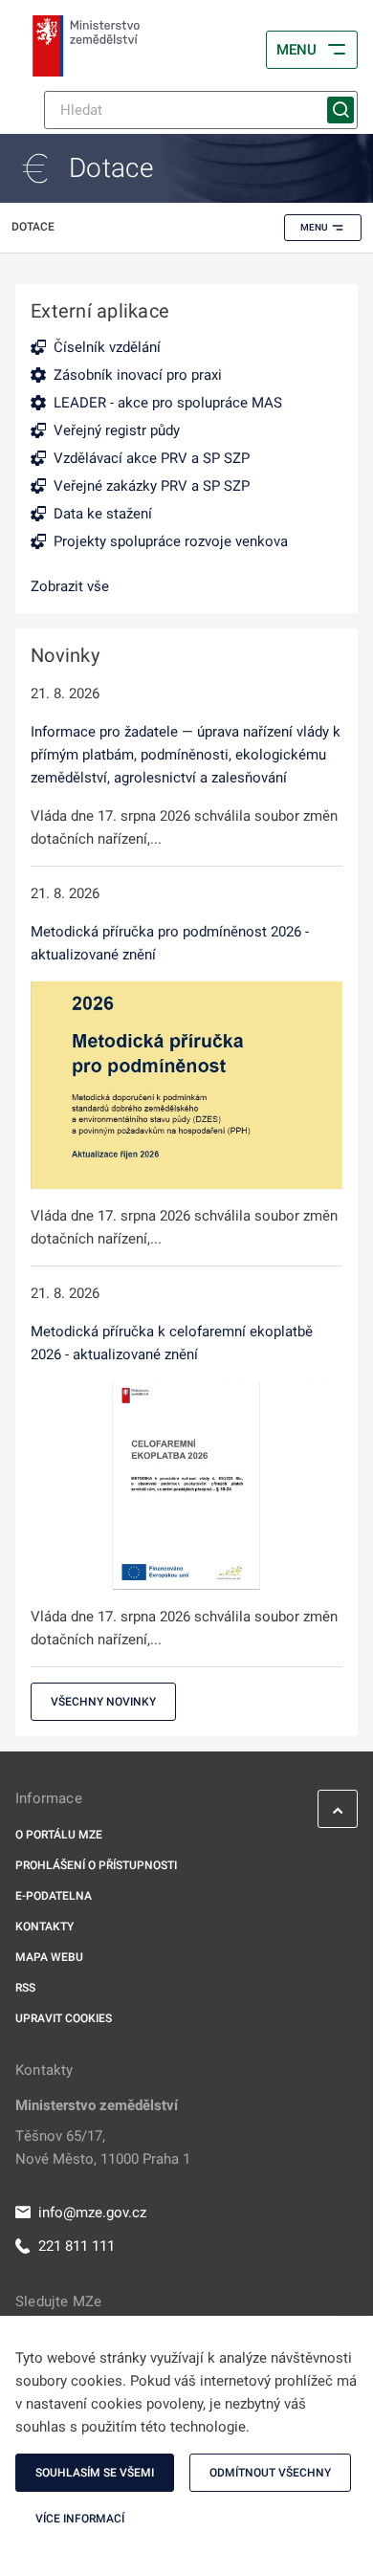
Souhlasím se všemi (95, 2473)
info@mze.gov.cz (92, 2213)
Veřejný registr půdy (117, 430)
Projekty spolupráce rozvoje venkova (171, 541)
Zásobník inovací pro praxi (138, 375)
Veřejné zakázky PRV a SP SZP (152, 486)
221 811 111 (77, 2246)
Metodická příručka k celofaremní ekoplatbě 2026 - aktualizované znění (172, 1343)
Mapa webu (49, 1957)
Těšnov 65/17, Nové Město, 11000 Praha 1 (103, 2147)
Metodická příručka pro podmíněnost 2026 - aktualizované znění (170, 943)
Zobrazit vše (70, 586)
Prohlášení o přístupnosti (96, 1865)
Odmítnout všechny (270, 2473)
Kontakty (44, 1926)
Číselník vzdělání (107, 347)
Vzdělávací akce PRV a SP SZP (152, 458)
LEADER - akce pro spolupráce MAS (168, 403)
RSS (25, 1988)
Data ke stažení (103, 514)
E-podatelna (54, 1896)
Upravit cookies (64, 2018)
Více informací (80, 2519)
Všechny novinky (103, 1702)
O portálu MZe (59, 1835)
